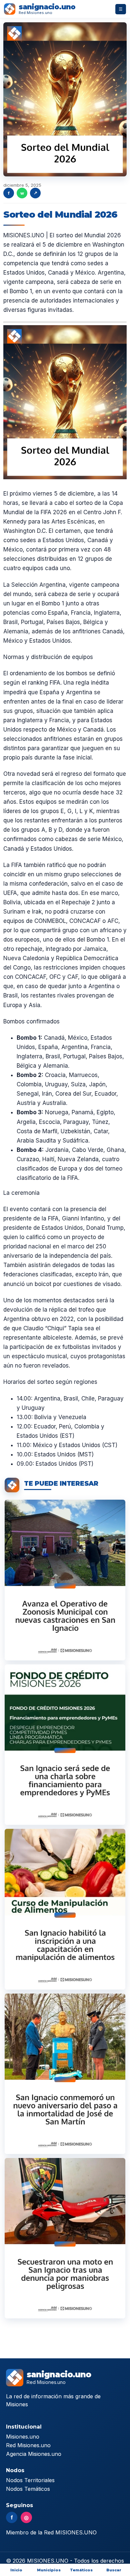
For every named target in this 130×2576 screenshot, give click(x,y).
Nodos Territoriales (30, 2480)
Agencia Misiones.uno (34, 2454)
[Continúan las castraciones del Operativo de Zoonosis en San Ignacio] (65, 1580)
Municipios (49, 2570)
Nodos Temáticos (28, 2489)
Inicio (16, 2570)
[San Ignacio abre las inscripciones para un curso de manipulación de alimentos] (65, 1909)
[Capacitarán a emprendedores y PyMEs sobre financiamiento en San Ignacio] (65, 1745)
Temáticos (81, 2570)
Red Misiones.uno (28, 2445)
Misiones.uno (23, 2437)
